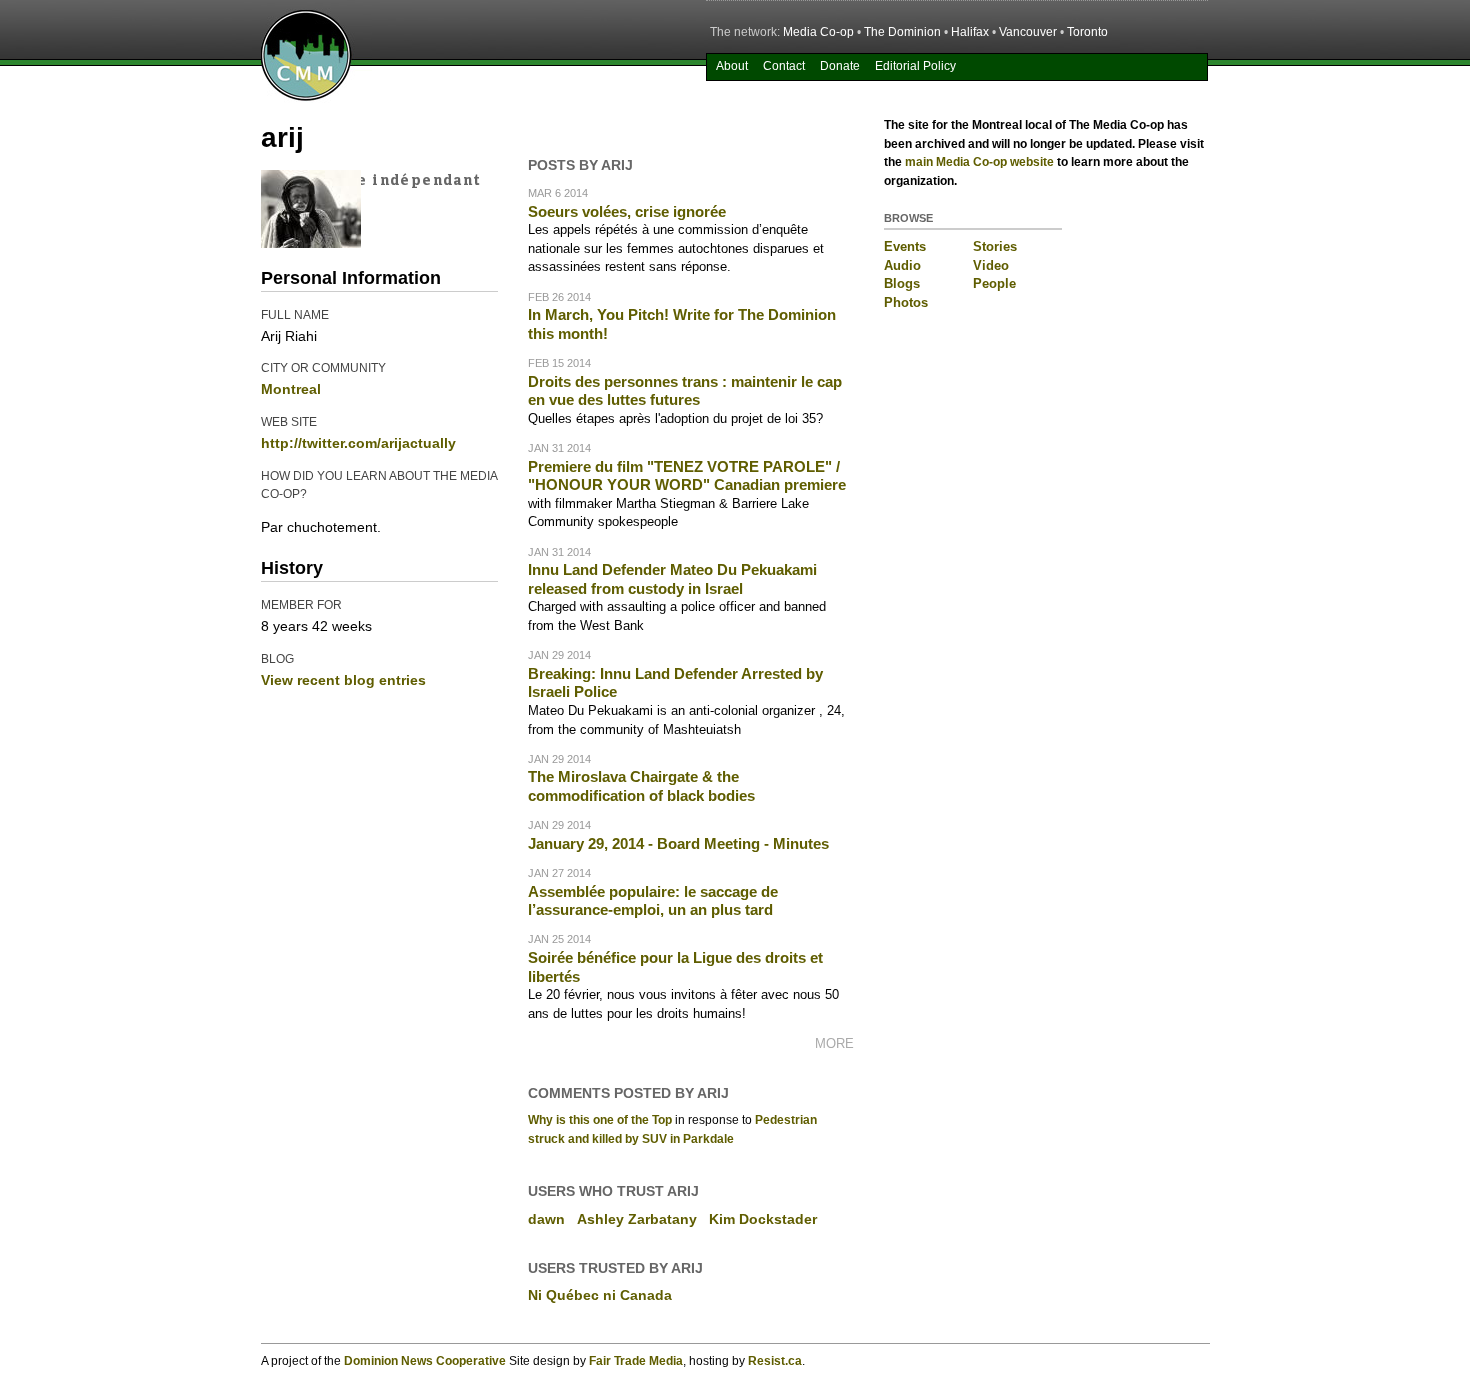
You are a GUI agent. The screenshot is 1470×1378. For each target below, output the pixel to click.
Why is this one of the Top (600, 1120)
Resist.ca (775, 1361)
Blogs (902, 283)
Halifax (970, 32)
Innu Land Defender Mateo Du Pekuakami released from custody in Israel (672, 579)
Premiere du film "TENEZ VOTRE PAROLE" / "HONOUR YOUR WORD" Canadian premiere (687, 476)
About (732, 66)
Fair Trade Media (636, 1361)
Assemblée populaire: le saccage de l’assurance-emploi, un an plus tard (653, 901)
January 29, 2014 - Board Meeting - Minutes (678, 843)
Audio (902, 265)
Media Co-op (818, 32)
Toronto (1087, 32)
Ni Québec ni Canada (600, 1295)
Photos (906, 302)
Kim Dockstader (763, 1219)
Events (905, 246)
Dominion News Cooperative (425, 1361)
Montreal (291, 389)
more (834, 1044)
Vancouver (1028, 32)
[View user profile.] (311, 243)
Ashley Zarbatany (637, 1219)
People (994, 283)
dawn (546, 1219)
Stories (995, 246)
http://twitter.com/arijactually (358, 443)
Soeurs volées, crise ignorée (627, 211)
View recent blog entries (343, 680)
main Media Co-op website (979, 162)
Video (991, 265)
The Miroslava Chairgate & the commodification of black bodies (641, 786)
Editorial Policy (915, 66)
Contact (784, 66)
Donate (840, 66)
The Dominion (902, 32)
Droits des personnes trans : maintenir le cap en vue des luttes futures (685, 391)
